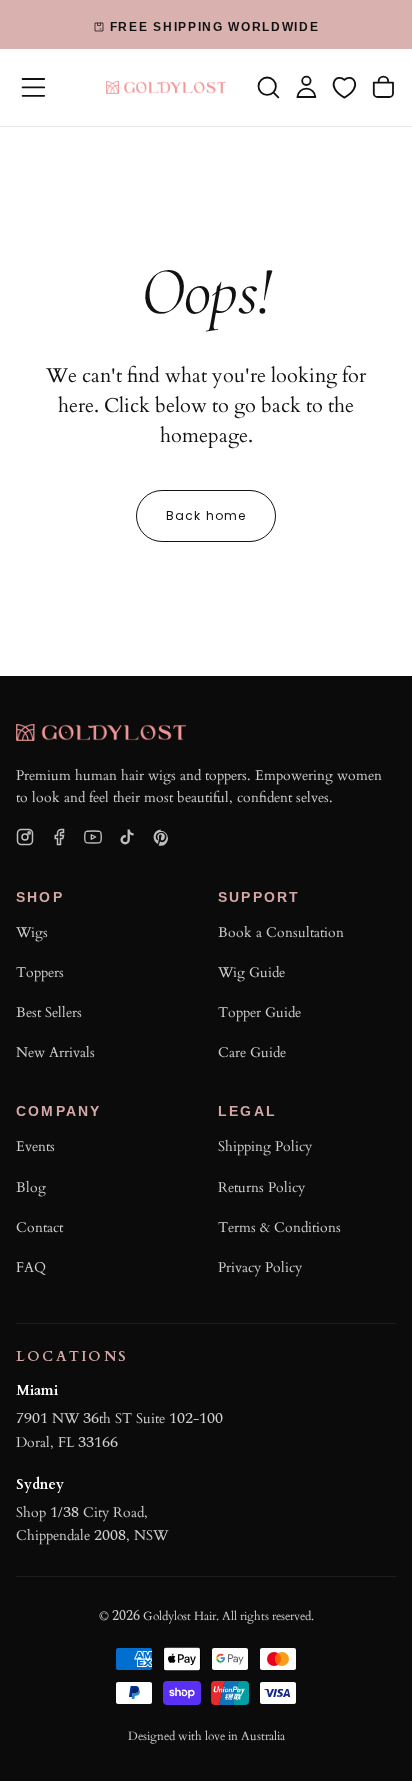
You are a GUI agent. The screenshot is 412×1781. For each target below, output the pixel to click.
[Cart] (383, 87)
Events (35, 1146)
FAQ (31, 1267)
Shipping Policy (265, 1146)
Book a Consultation (281, 932)
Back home (206, 515)
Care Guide (252, 1052)
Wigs (32, 932)
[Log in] (306, 87)
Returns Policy (261, 1187)
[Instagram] (25, 837)
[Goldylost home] (101, 732)
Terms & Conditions (279, 1227)
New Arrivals (55, 1052)
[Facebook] (59, 837)
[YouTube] (93, 837)
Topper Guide (259, 1012)
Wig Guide (251, 972)
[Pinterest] (161, 837)
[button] (33, 87)
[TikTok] (127, 837)
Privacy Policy (260, 1267)
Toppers (40, 972)
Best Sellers (49, 1012)
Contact (39, 1227)
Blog (31, 1187)
